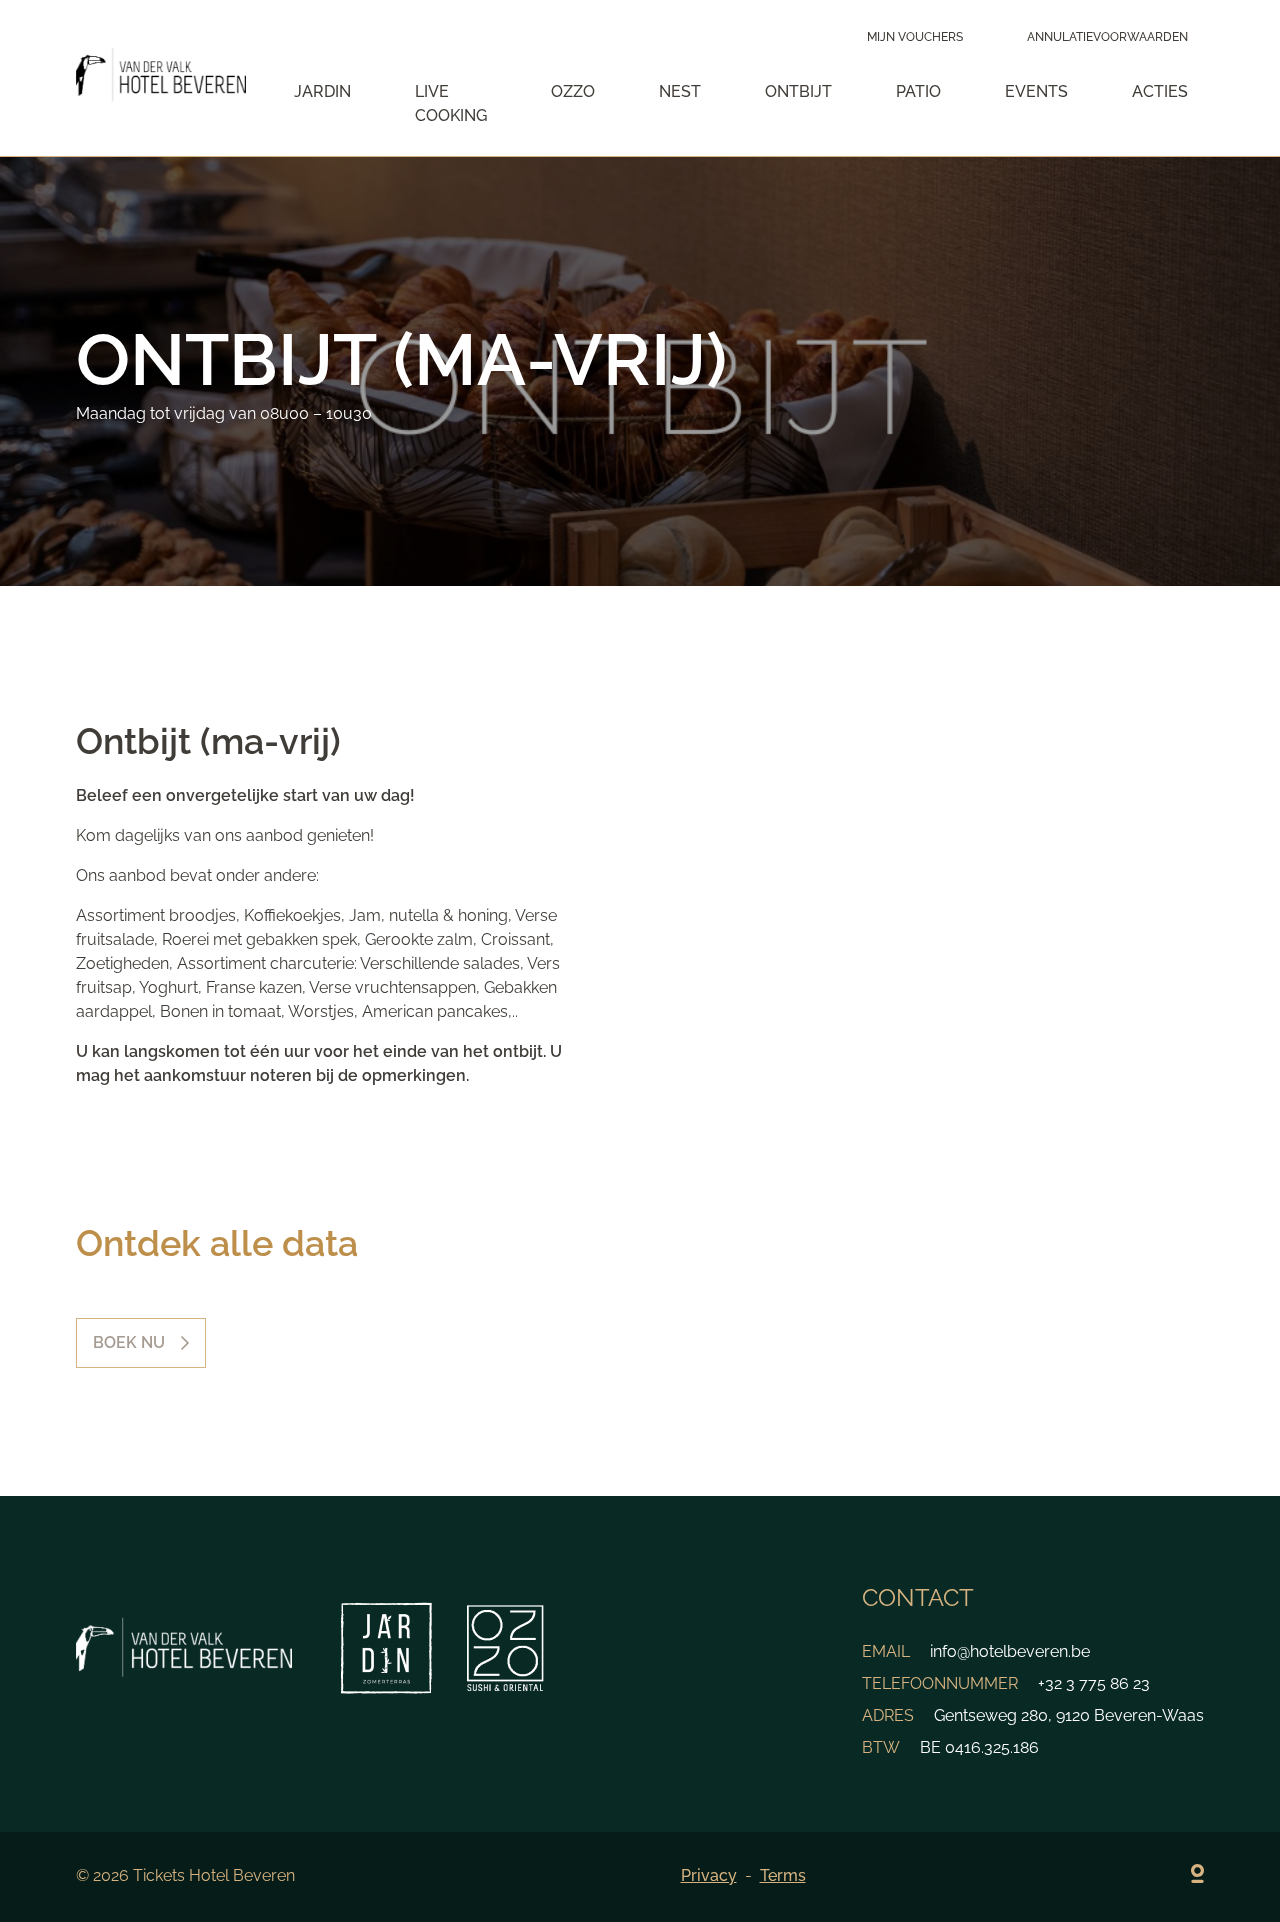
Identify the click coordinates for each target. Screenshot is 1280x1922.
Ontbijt (798, 91)
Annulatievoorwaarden (1107, 37)
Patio (918, 91)
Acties (1160, 91)
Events (1036, 91)
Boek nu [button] (129, 1342)
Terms (783, 1875)
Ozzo (573, 91)
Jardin (322, 91)
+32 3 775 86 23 (1094, 1683)
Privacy (709, 1875)
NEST (680, 91)
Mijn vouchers (915, 37)
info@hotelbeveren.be (1010, 1651)
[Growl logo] (1197, 1877)
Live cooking (451, 103)
